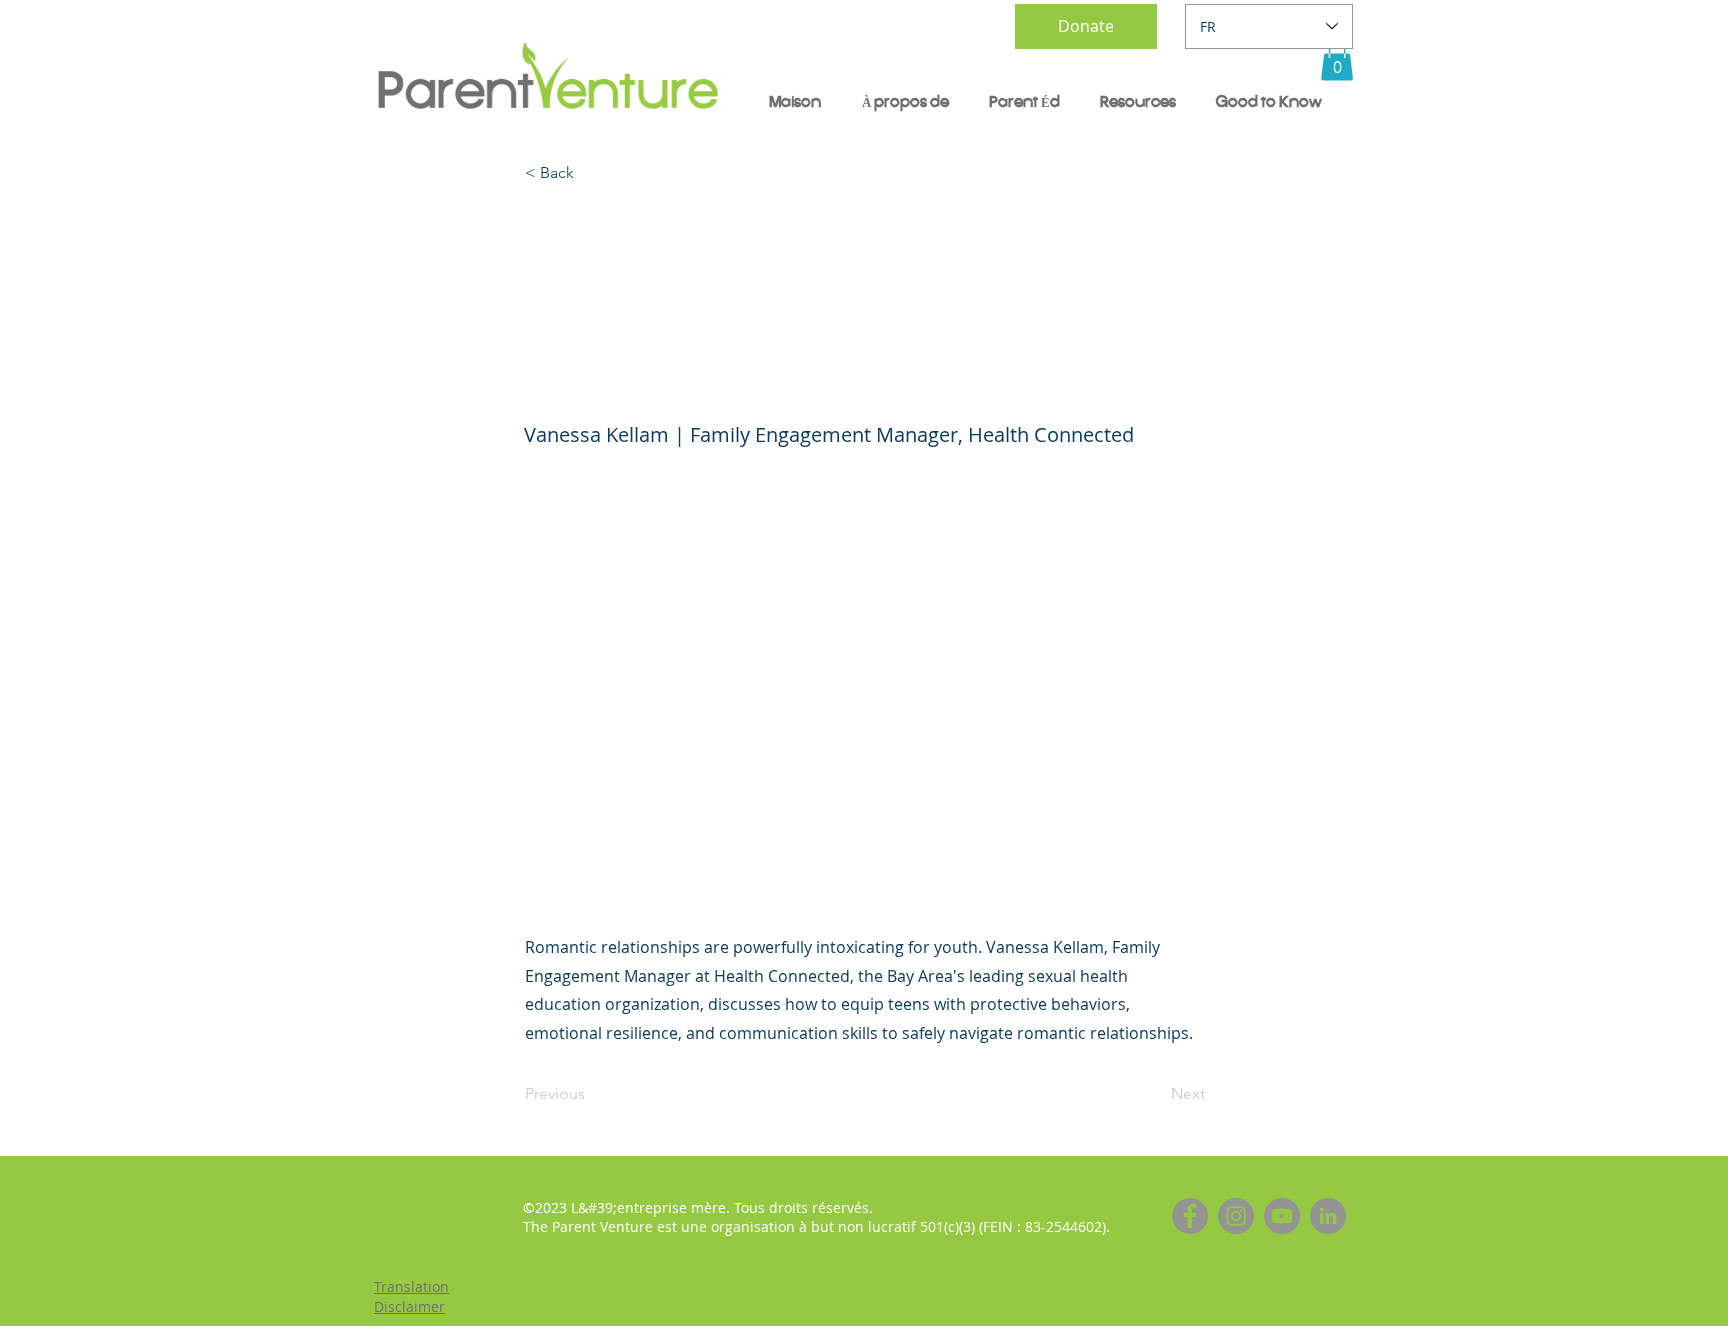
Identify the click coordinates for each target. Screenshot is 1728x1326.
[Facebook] (1190, 1216)
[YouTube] (1282, 1216)
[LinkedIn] (1328, 1216)
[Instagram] (1236, 1216)
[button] (1337, 60)
